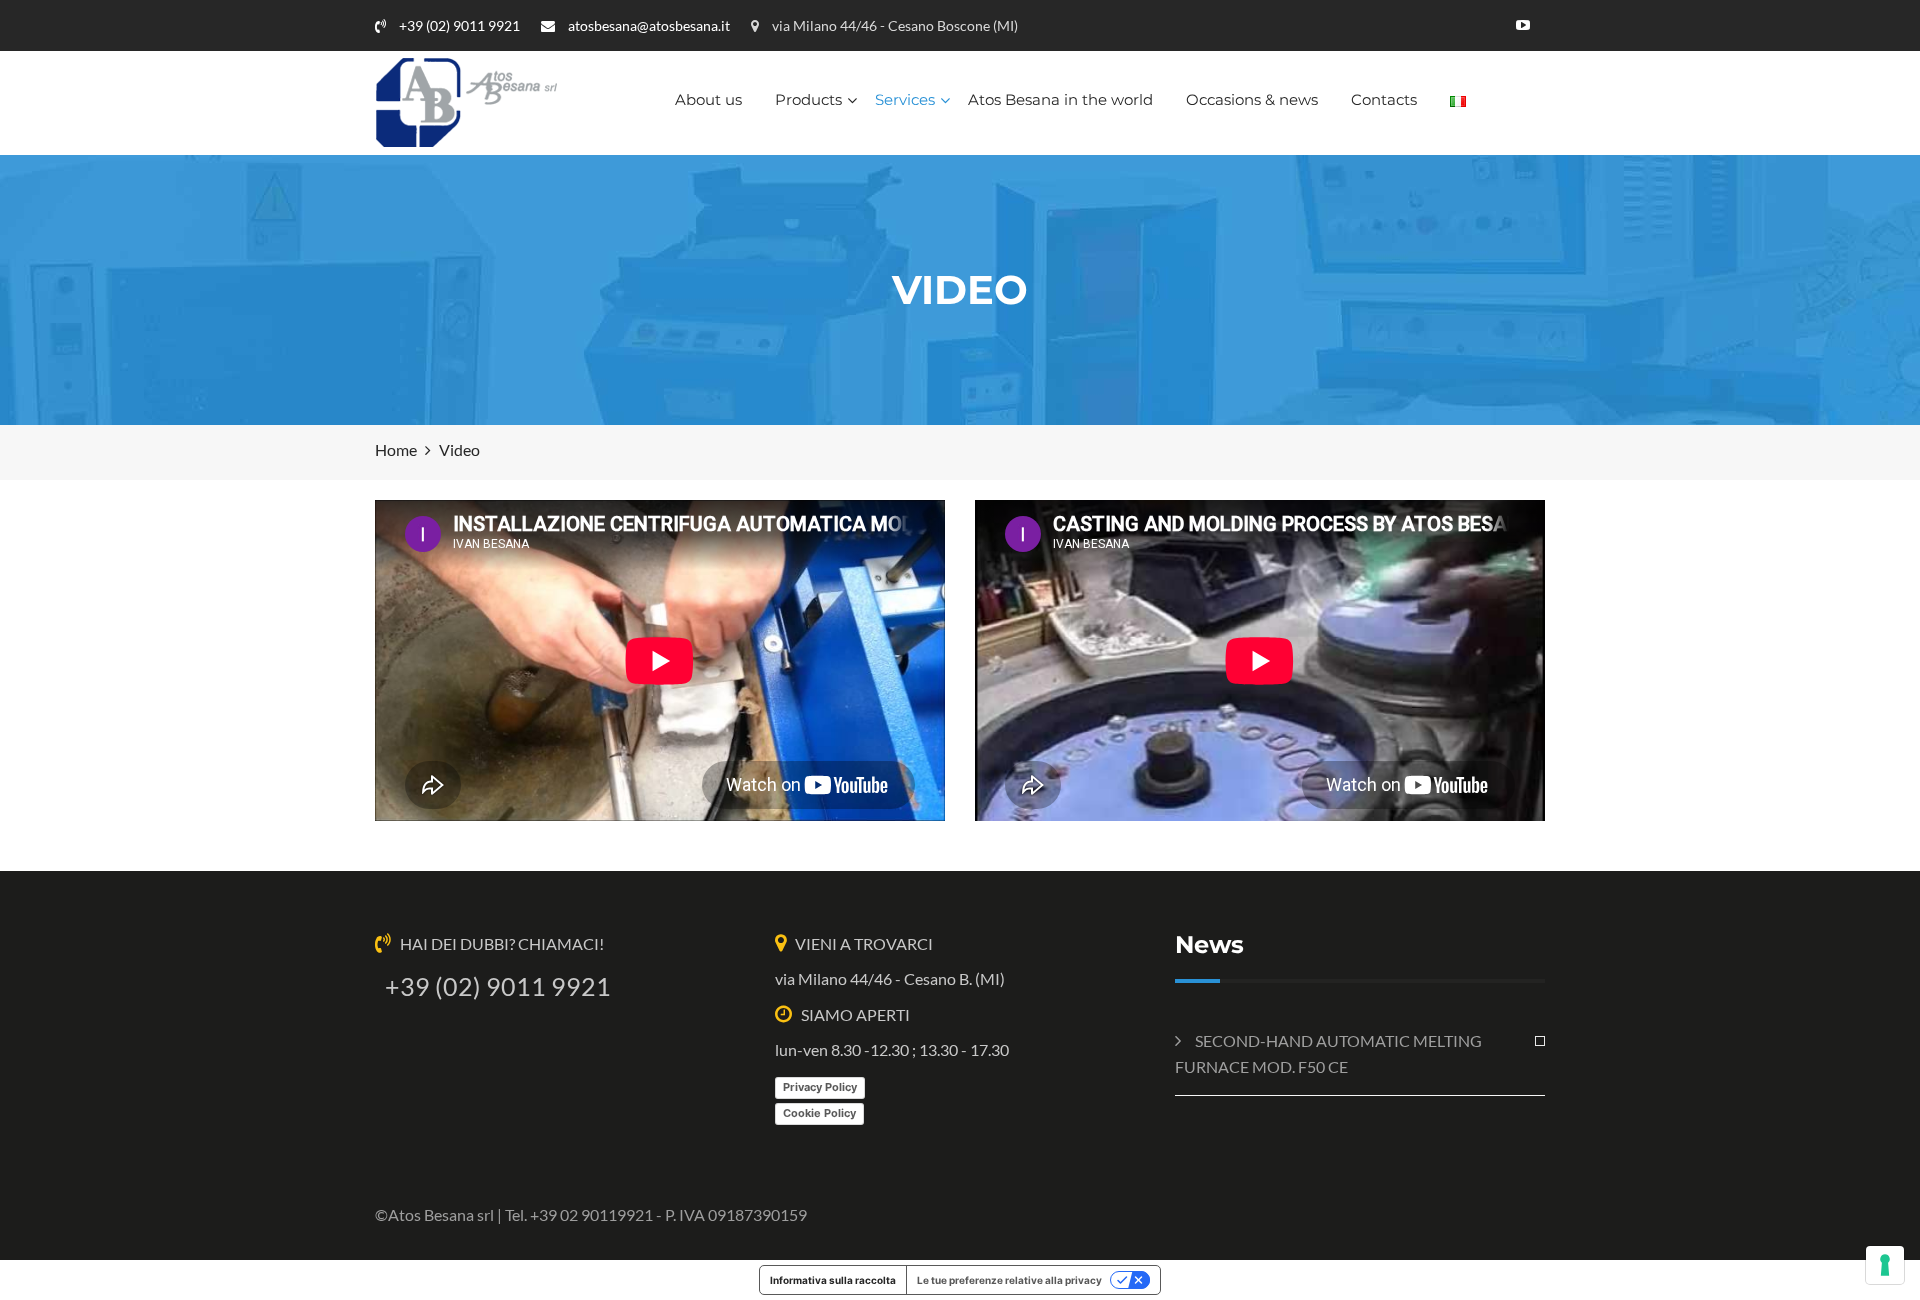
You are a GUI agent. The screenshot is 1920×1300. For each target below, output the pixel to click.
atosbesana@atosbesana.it (647, 25)
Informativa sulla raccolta (833, 1280)
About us (708, 99)
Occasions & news (1252, 99)
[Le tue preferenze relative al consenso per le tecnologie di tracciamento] (1885, 1265)
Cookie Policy (819, 1113)
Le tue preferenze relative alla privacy (1009, 1280)
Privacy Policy (820, 1087)
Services (905, 99)
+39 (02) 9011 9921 (458, 25)
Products (808, 99)
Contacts (1384, 99)
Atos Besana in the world (1060, 99)
